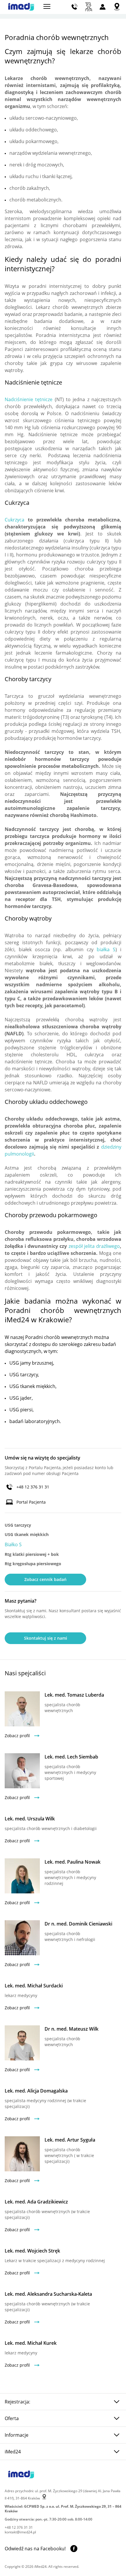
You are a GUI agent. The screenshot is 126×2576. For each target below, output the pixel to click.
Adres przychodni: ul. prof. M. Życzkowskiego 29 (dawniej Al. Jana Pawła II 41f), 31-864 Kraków (63, 2495)
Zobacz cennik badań (45, 1579)
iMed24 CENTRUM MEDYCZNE (21, 7)
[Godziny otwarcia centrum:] (89, 7)
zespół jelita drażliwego (94, 1246)
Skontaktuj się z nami (46, 1638)
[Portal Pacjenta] (103, 7)
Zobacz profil (17, 1736)
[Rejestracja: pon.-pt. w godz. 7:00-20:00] (75, 7)
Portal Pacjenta (31, 1502)
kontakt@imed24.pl (20, 2532)
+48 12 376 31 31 (33, 1487)
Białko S (13, 1544)
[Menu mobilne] (47, 6)
